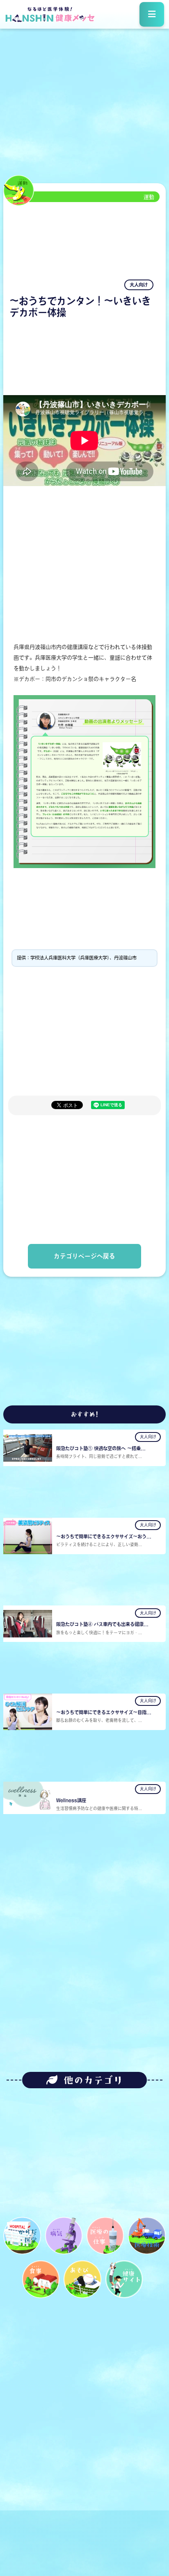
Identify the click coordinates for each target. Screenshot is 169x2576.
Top (152, 2525)
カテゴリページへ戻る (84, 1256)
